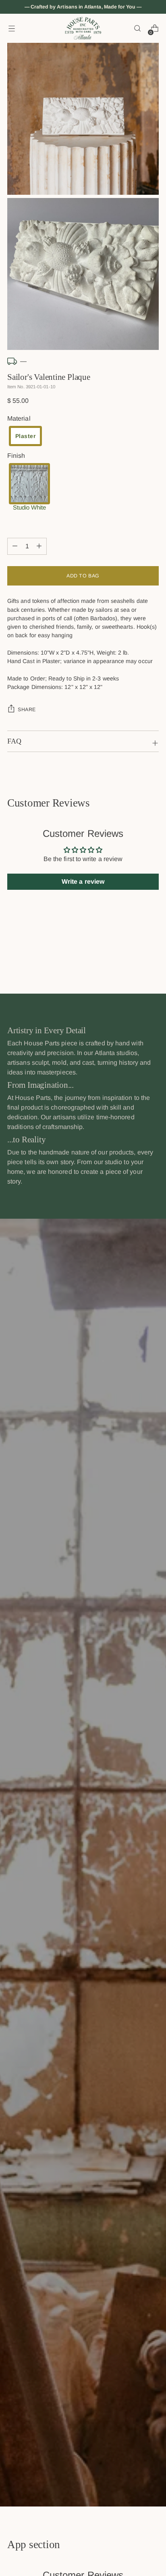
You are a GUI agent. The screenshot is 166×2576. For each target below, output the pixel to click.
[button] (25, 436)
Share (27, 710)
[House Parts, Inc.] (83, 28)
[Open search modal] (137, 28)
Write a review (83, 881)
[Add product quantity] (15, 546)
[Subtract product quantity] (39, 546)
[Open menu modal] (11, 28)
